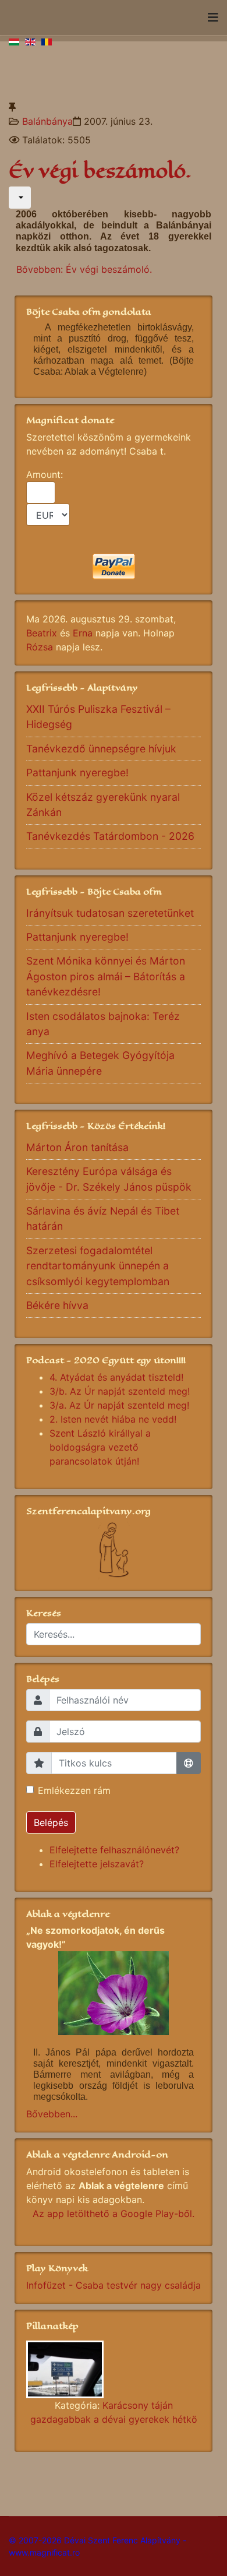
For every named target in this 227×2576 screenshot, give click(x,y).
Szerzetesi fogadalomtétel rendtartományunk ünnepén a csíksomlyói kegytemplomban (98, 1266)
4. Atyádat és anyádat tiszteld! (116, 1377)
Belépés (51, 1822)
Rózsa (40, 647)
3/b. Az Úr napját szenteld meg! (120, 1391)
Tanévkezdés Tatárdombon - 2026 (110, 836)
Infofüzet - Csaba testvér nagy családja (114, 2285)
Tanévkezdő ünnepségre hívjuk (101, 749)
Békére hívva (57, 1305)
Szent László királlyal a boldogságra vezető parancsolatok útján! (100, 1447)
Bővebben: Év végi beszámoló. (84, 269)
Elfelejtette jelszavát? (97, 1864)
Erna (83, 633)
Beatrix (42, 633)
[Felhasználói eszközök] (20, 198)
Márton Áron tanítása (77, 1147)
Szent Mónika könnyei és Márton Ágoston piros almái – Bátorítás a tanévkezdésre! (106, 976)
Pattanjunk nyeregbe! (77, 773)
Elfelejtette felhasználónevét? (114, 1850)
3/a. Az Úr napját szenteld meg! (119, 1405)
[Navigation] (213, 17)
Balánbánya (47, 121)
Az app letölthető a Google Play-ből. (114, 2213)
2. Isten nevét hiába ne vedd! (113, 1419)
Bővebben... (52, 2114)
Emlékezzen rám (74, 1790)
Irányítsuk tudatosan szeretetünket (110, 913)
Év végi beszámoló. (100, 171)
